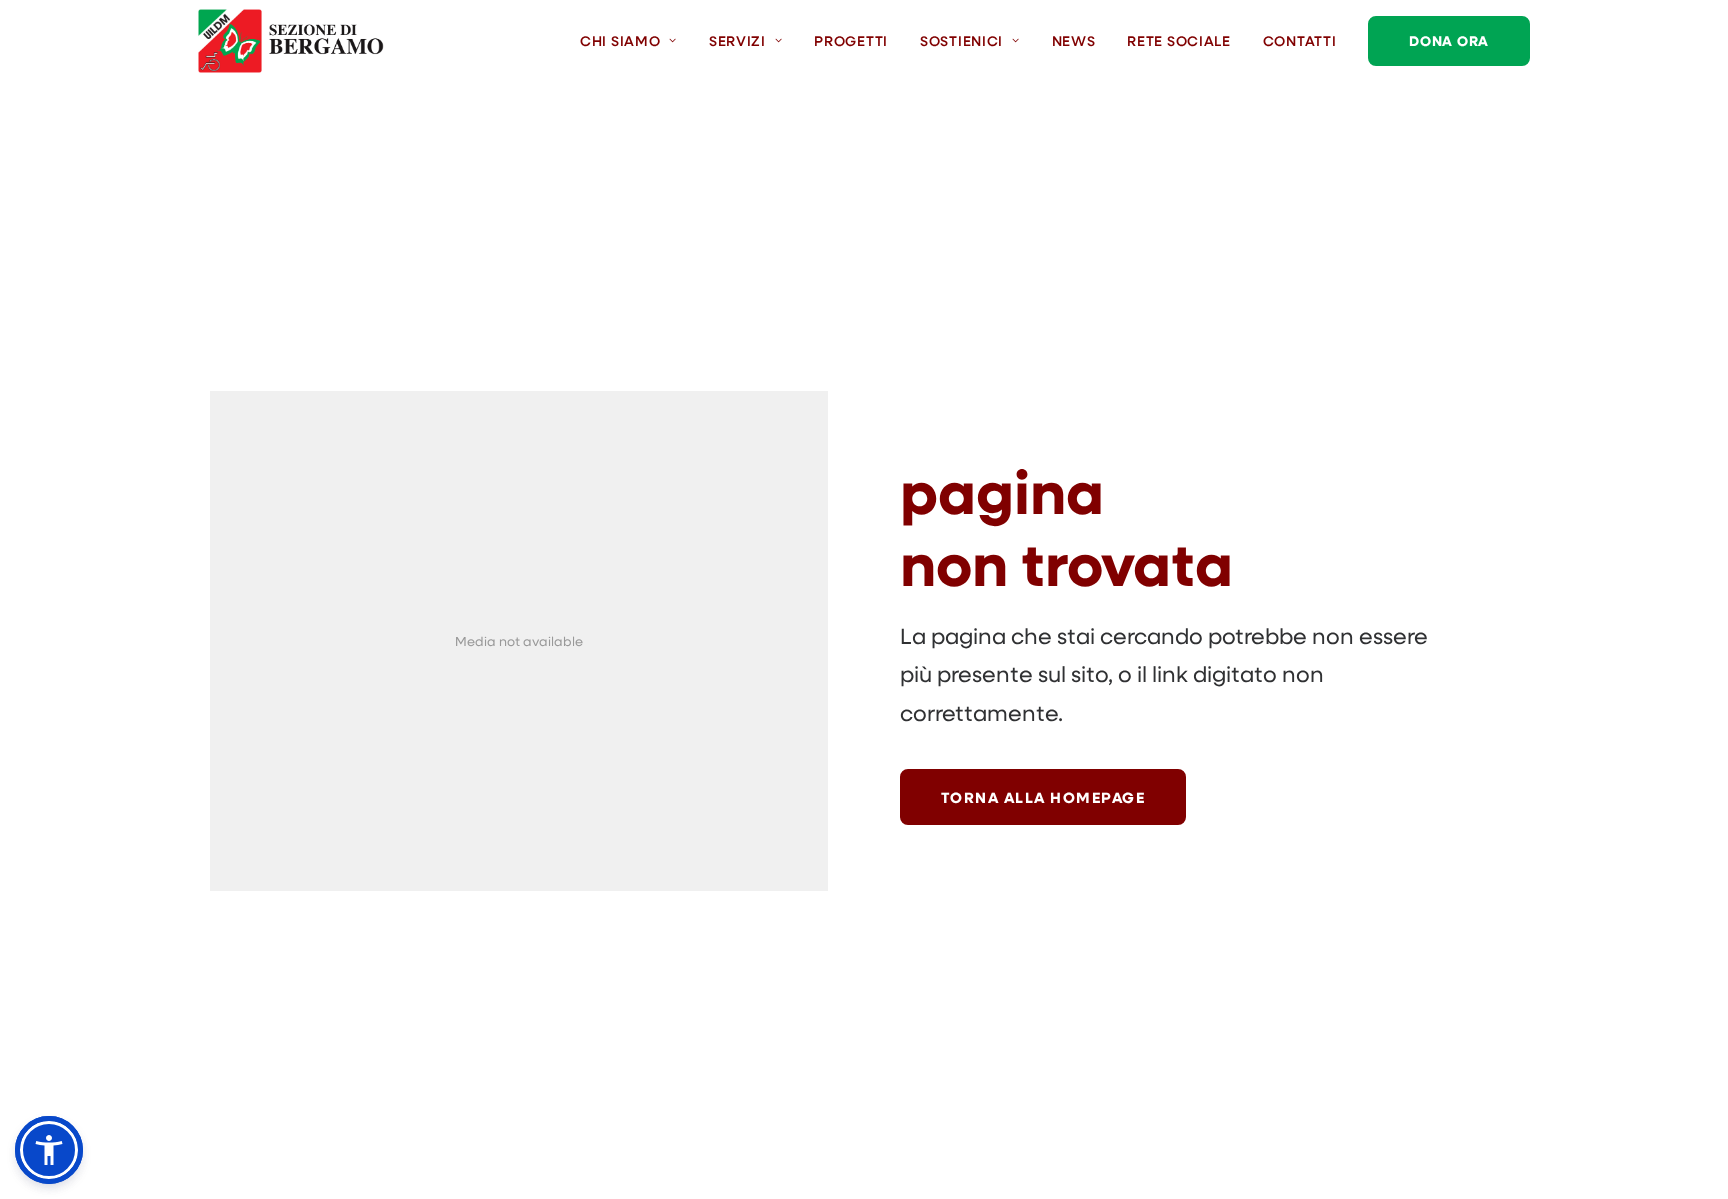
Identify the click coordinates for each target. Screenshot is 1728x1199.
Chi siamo (620, 40)
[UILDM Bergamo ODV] (291, 41)
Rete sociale (1178, 40)
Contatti (1300, 40)
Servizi (737, 40)
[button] (49, 1150)
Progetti (851, 40)
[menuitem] (635, 41)
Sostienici (961, 40)
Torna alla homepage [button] (1043, 797)
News (1074, 40)
